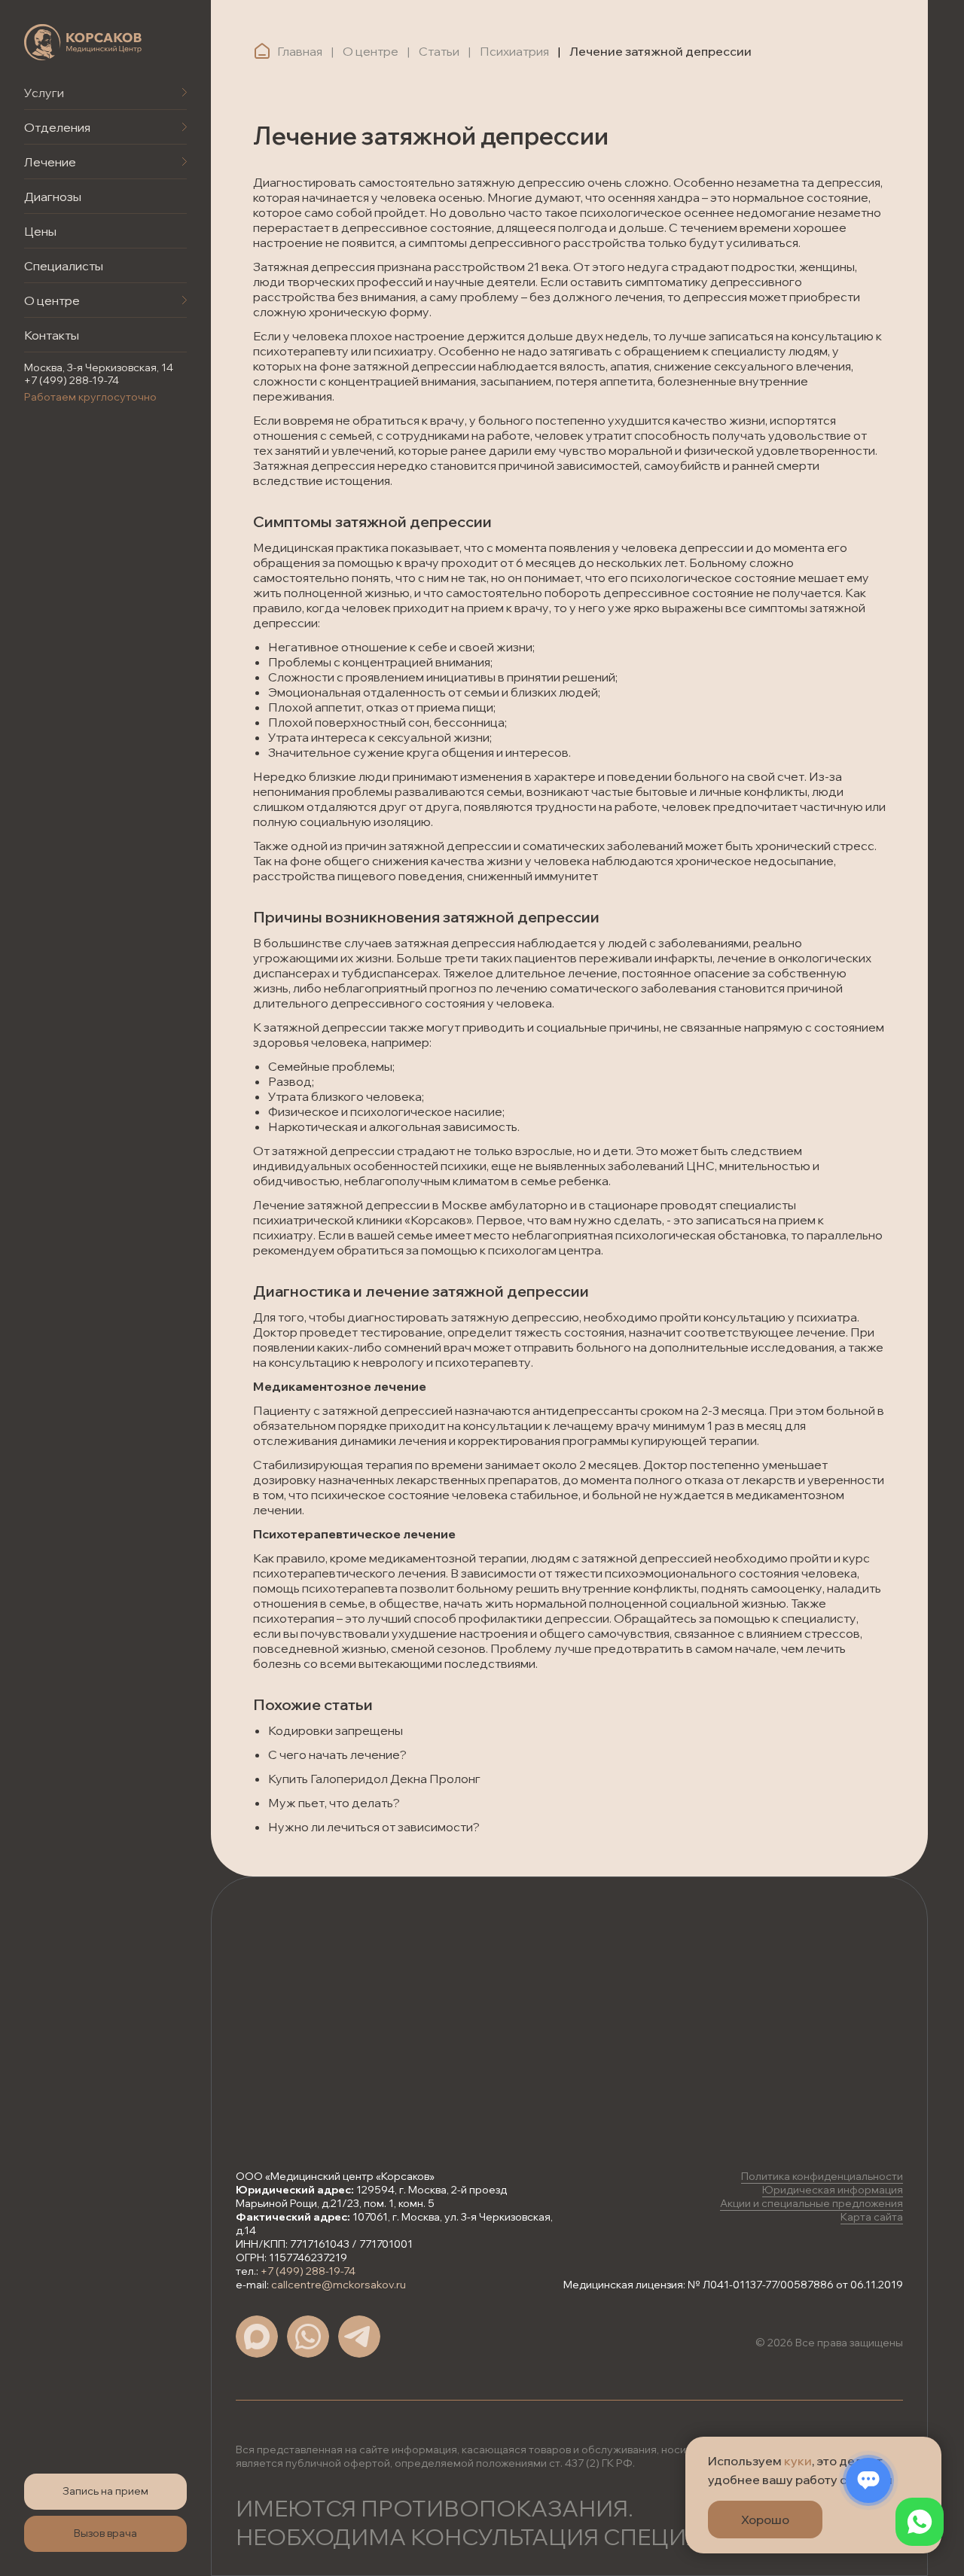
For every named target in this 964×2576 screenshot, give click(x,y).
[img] (83, 42)
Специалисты (64, 266)
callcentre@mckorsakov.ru (339, 2285)
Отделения (57, 127)
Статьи (439, 51)
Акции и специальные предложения (811, 2203)
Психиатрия (514, 51)
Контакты (52, 335)
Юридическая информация (833, 2190)
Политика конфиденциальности (822, 2176)
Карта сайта (872, 2217)
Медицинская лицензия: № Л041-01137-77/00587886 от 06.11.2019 (733, 2285)
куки (798, 2461)
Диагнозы (53, 197)
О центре (52, 300)
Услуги (44, 93)
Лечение (50, 162)
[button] (105, 2492)
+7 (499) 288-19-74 (72, 380)
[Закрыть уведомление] (930, 2448)
